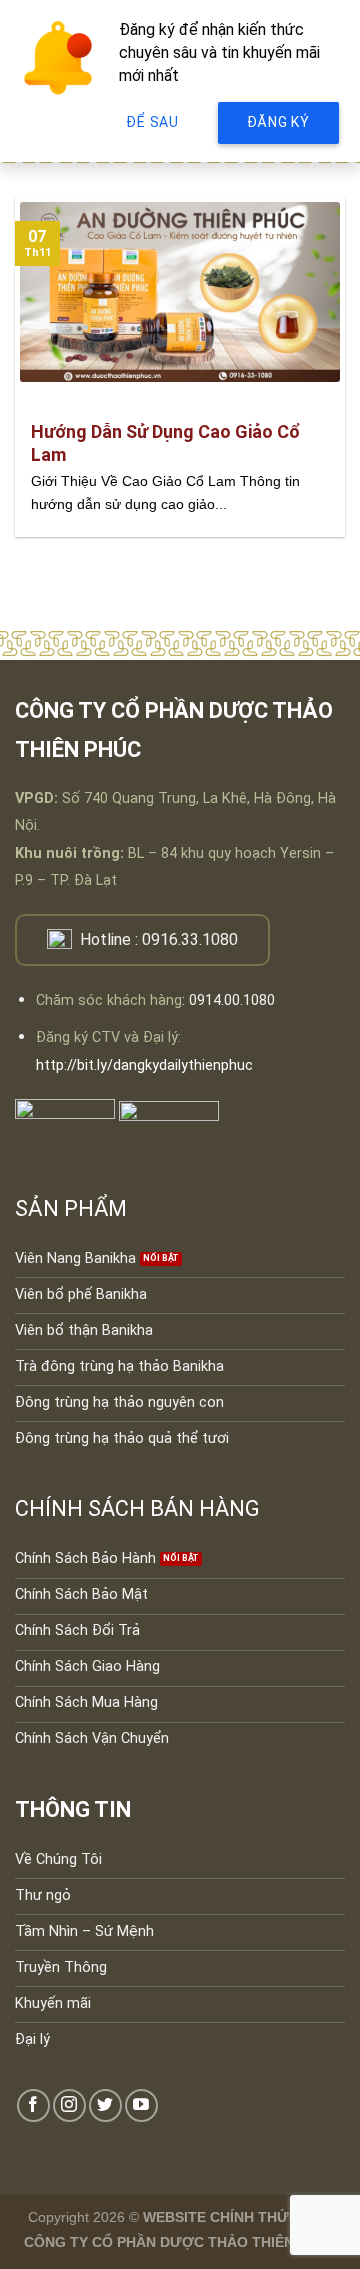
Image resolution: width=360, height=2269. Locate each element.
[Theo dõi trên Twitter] (105, 2105)
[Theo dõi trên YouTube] (141, 2105)
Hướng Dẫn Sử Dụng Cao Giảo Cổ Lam (165, 443)
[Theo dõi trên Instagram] (69, 2105)
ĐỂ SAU (152, 122)
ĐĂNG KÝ (278, 122)
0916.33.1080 (190, 939)
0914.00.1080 (232, 1000)
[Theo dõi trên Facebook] (33, 2105)
